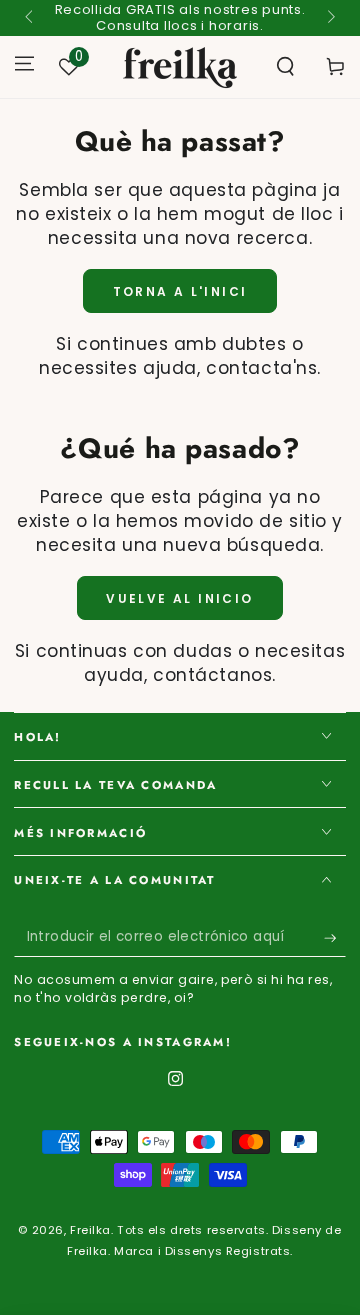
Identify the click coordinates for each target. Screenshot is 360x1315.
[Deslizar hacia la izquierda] (30, 18)
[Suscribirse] (335, 938)
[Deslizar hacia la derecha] (329, 18)
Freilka (90, 1230)
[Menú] (24, 63)
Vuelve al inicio (179, 598)
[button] (285, 67)
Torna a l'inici (180, 291)
